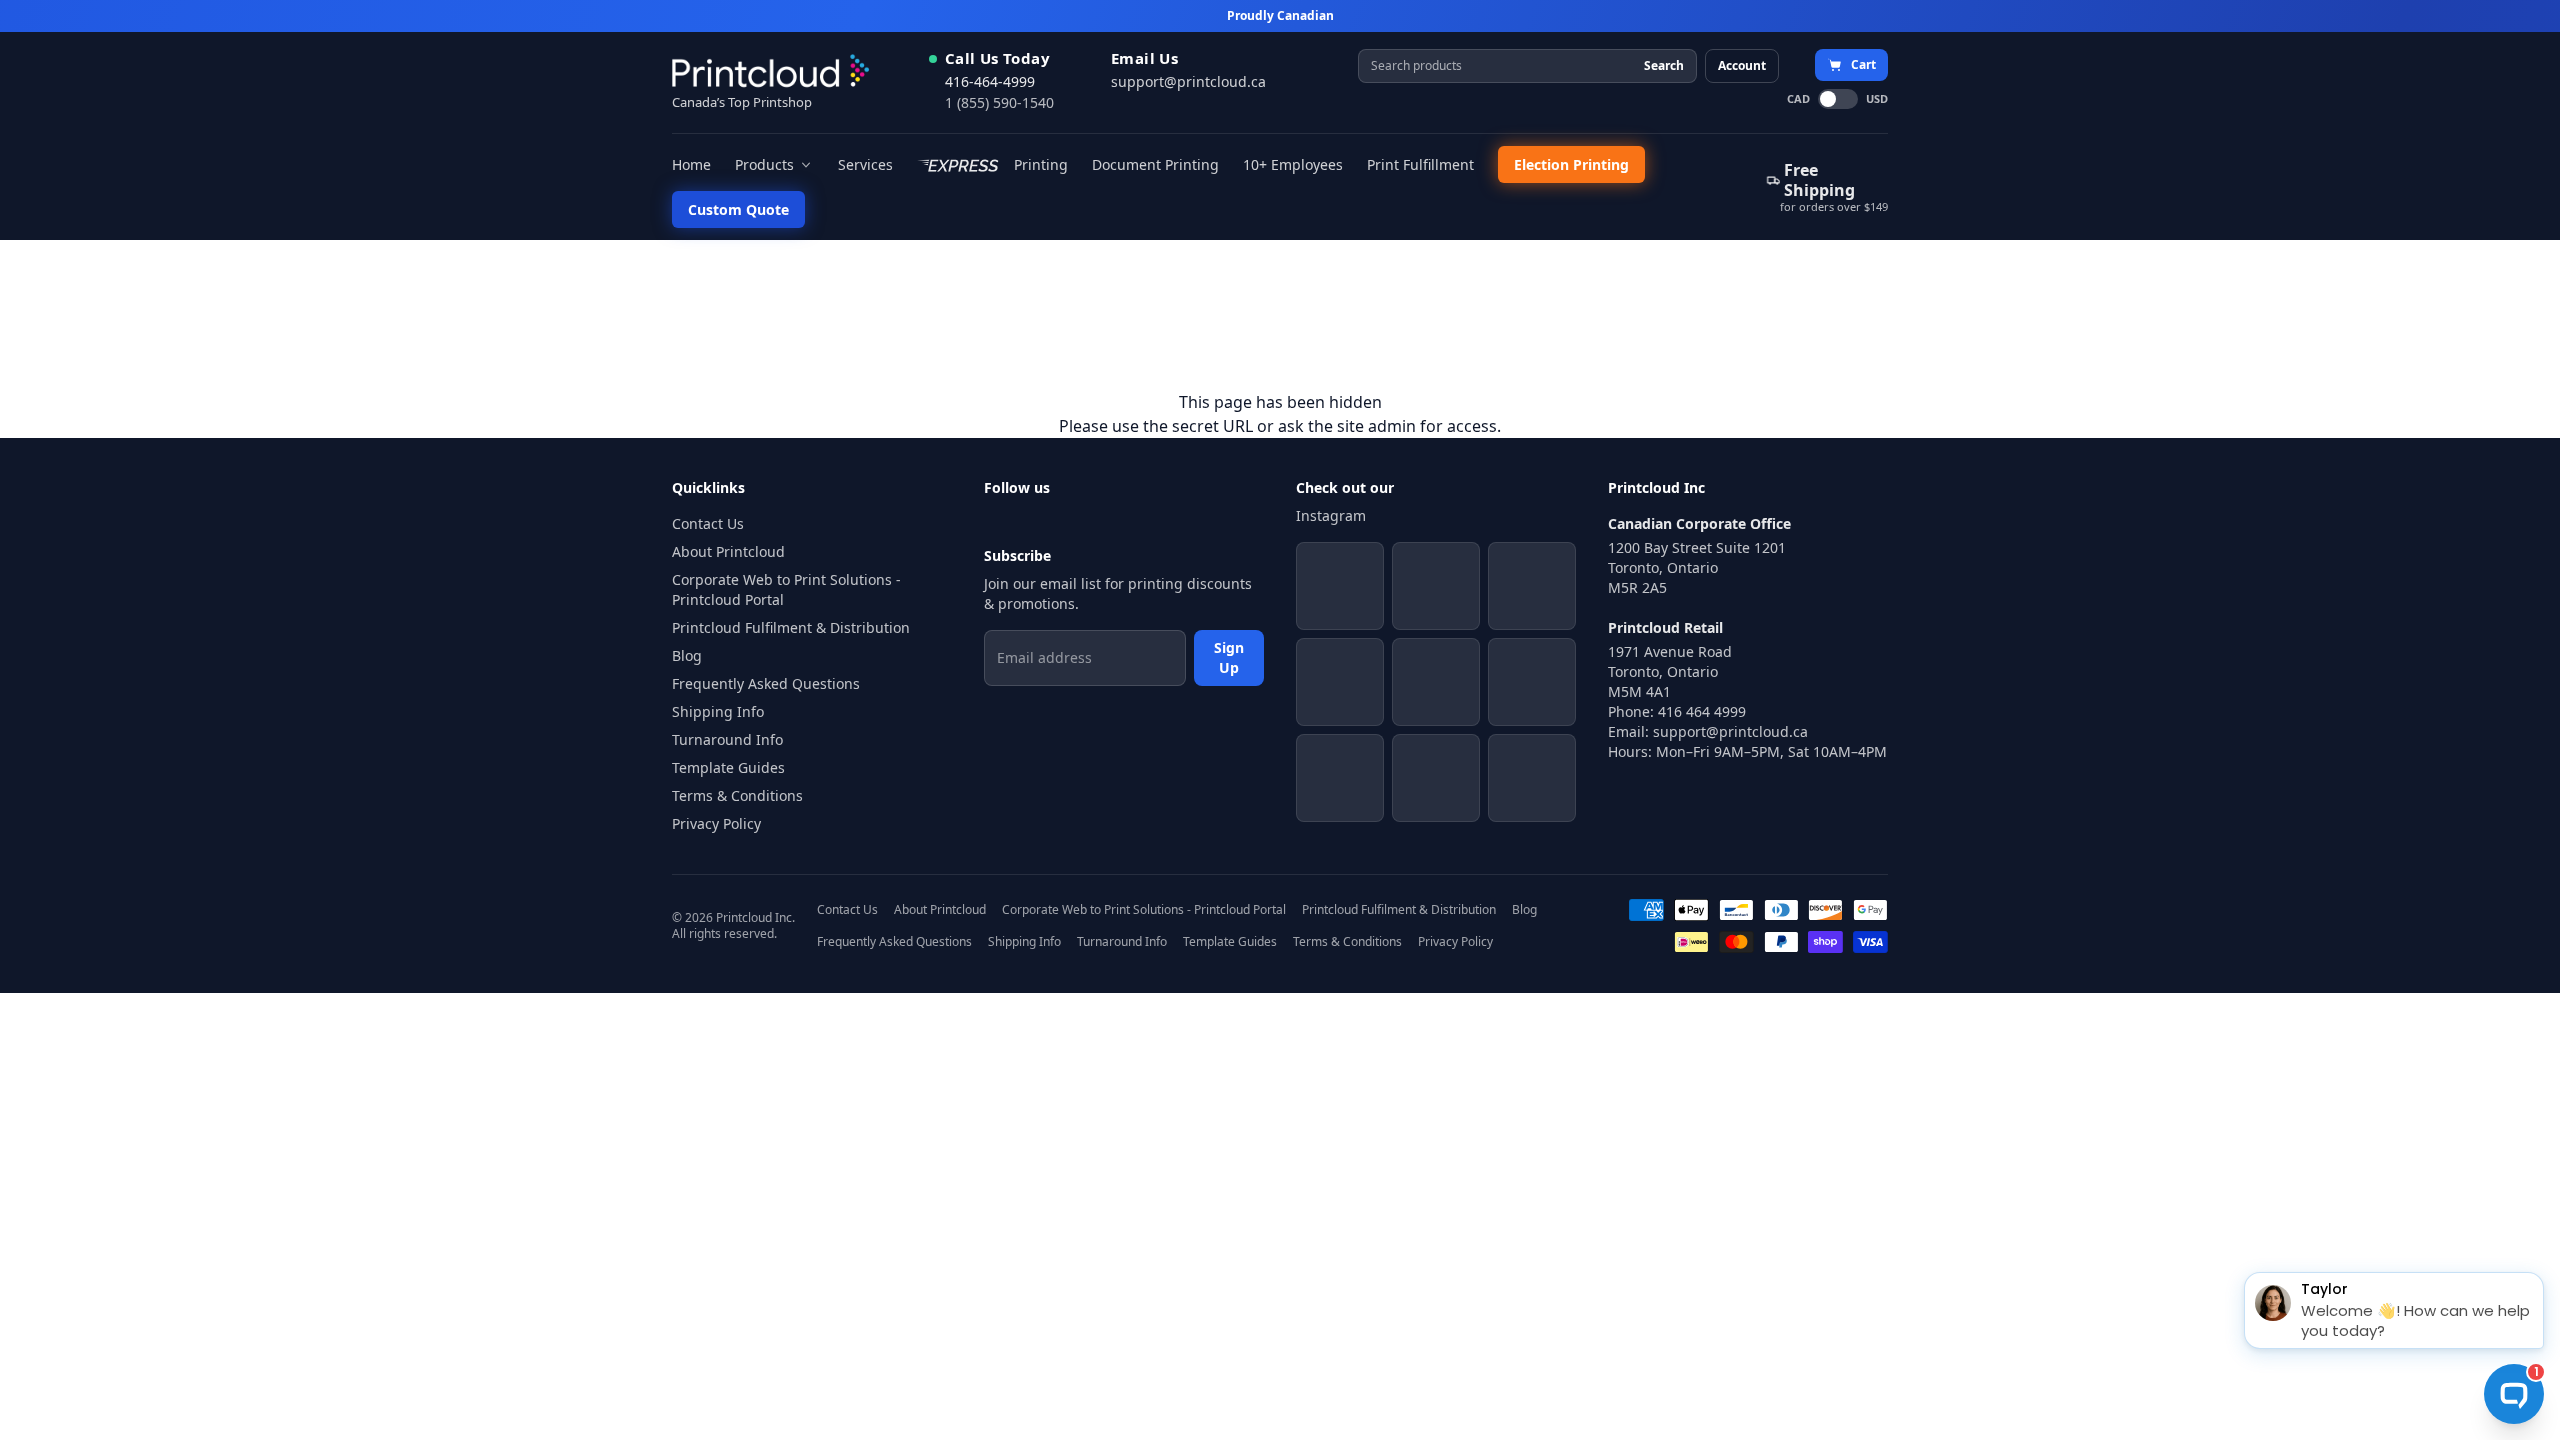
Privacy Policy (716, 823)
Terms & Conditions (737, 795)
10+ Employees (1293, 164)
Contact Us (708, 523)
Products (764, 164)
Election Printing (1571, 164)
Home (691, 164)
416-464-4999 (990, 81)
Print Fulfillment (1420, 164)
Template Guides (728, 767)
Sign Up (1229, 657)
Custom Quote (738, 209)
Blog (687, 655)
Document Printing (1155, 164)
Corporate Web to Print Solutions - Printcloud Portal (786, 589)
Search (1664, 65)
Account (1742, 65)
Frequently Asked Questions (766, 683)
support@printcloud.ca (1188, 81)
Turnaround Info (727, 739)
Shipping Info (718, 711)
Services (865, 164)
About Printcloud (728, 551)
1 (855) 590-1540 (999, 102)
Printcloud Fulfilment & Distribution (791, 627)
